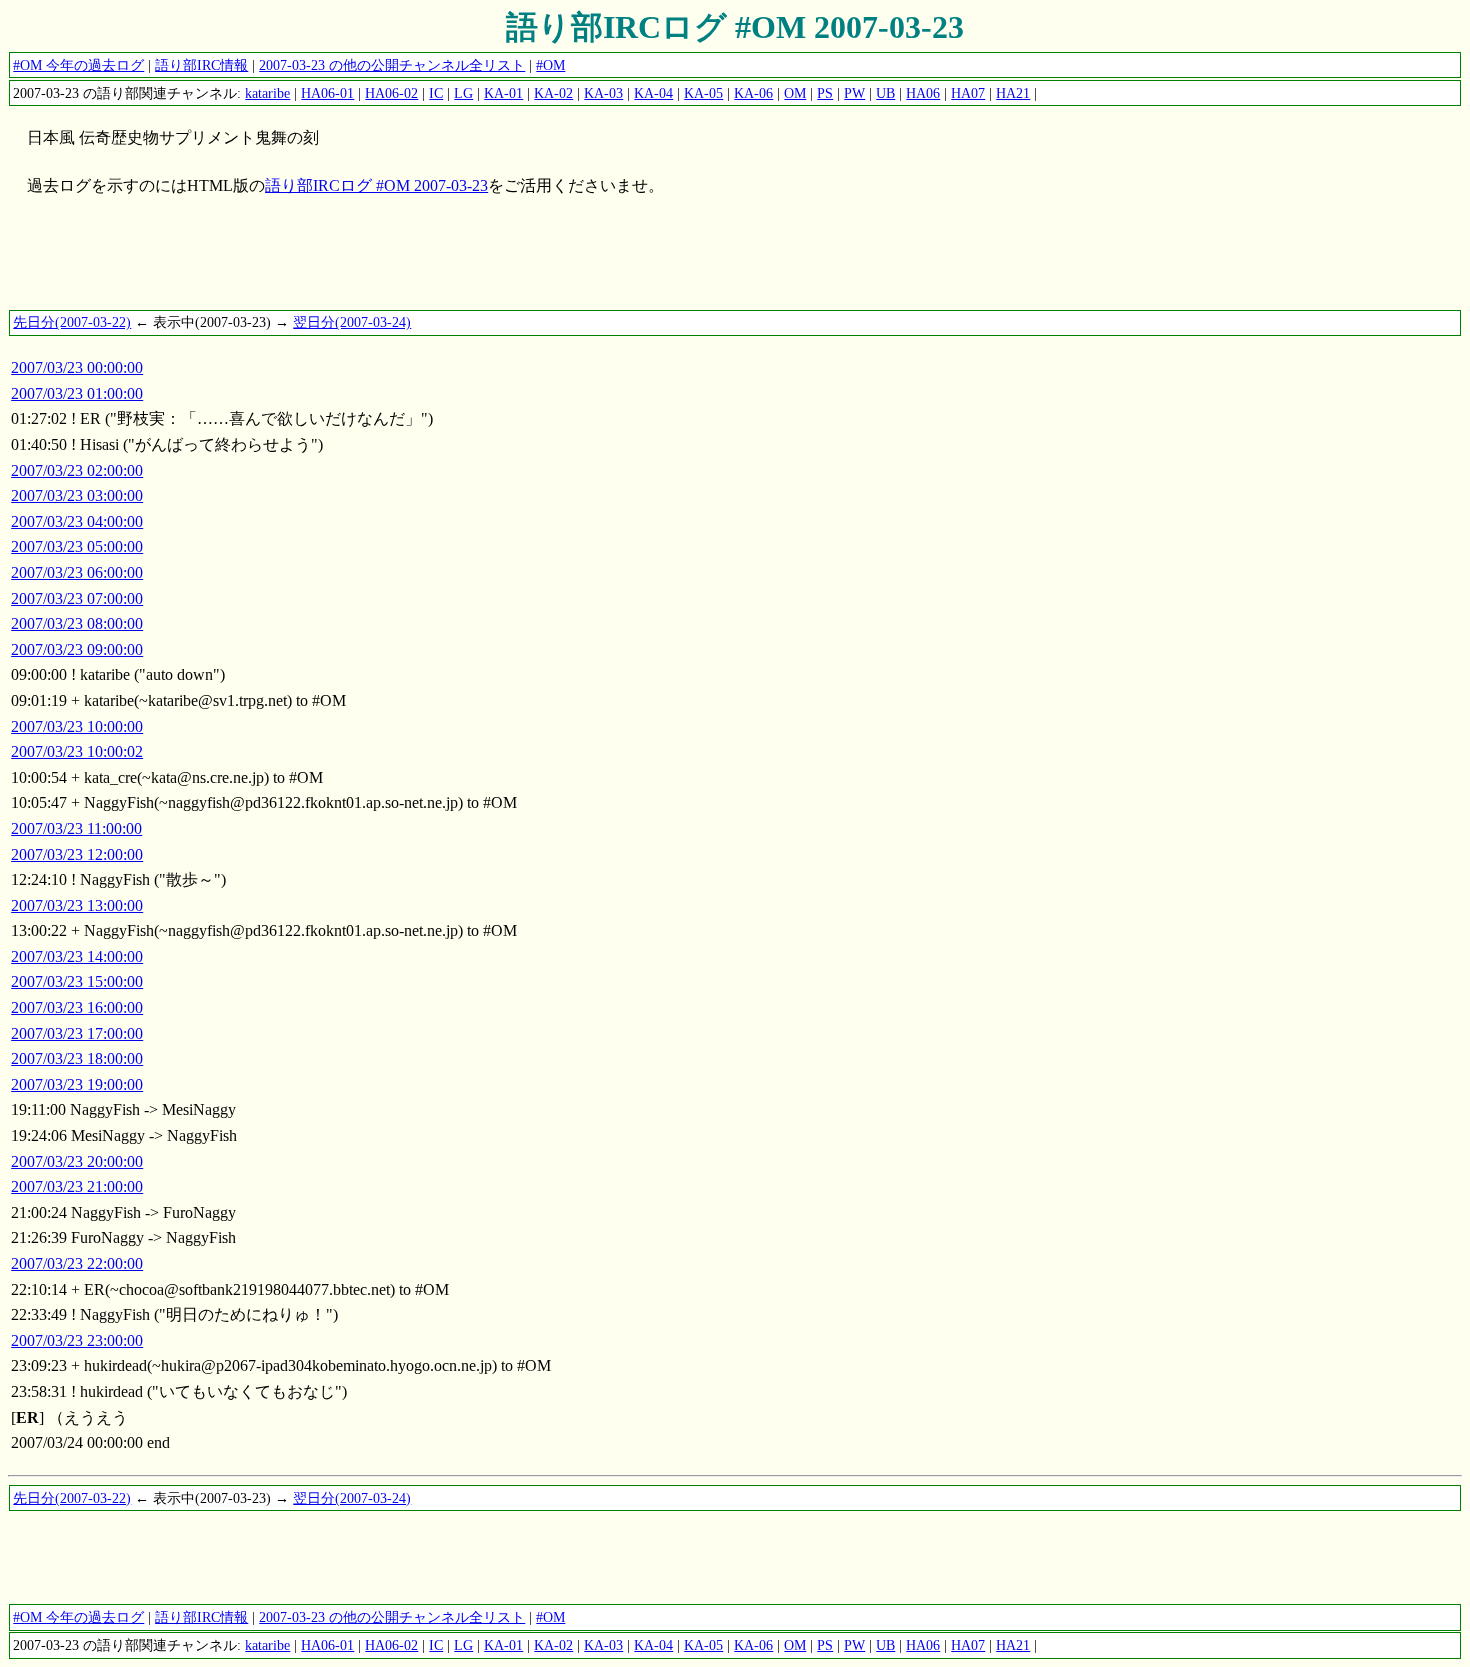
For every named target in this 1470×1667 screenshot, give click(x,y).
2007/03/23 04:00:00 (77, 521)
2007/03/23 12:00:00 (77, 854)
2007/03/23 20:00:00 (77, 1161)
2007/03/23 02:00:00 (77, 470)
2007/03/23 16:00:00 (77, 1007)
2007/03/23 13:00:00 (77, 905)
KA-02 (553, 93)
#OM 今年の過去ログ (78, 65)
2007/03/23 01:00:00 (77, 393)
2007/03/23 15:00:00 (77, 981)
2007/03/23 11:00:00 (76, 828)
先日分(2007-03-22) (72, 322)
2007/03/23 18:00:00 (77, 1058)
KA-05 (703, 93)
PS (825, 93)
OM (795, 93)
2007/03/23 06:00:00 (77, 572)
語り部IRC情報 (201, 65)
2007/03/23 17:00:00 (77, 1033)
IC (436, 93)
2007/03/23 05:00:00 (77, 546)
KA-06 (753, 93)
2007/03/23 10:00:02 (77, 751)
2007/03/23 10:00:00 (77, 726)
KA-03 (603, 93)
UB (885, 93)
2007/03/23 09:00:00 (77, 649)
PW (854, 93)
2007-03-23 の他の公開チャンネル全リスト (392, 65)
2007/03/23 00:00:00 (77, 367)
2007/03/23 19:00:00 (77, 1084)
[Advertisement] (372, 263)
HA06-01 (327, 93)
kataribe (267, 93)
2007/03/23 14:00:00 (77, 956)
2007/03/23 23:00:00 (77, 1340)
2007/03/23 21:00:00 (77, 1186)
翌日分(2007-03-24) (352, 322)
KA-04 (653, 93)
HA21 (1013, 93)
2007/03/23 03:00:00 (77, 495)
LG (463, 93)
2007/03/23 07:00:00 (77, 598)
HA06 (923, 93)
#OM (550, 65)
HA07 (968, 93)
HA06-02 (391, 93)
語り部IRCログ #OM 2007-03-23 (735, 27)
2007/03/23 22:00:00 (77, 1263)
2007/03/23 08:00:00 (77, 623)
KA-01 (503, 93)
